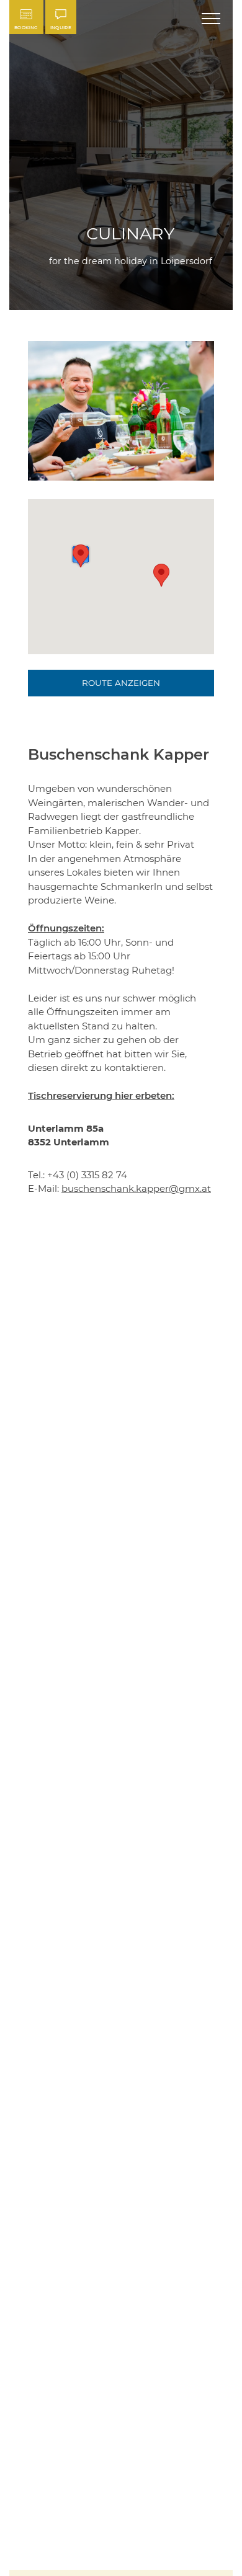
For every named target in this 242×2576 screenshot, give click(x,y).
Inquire (61, 28)
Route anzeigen (121, 683)
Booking (26, 28)
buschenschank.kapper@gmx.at (136, 1188)
